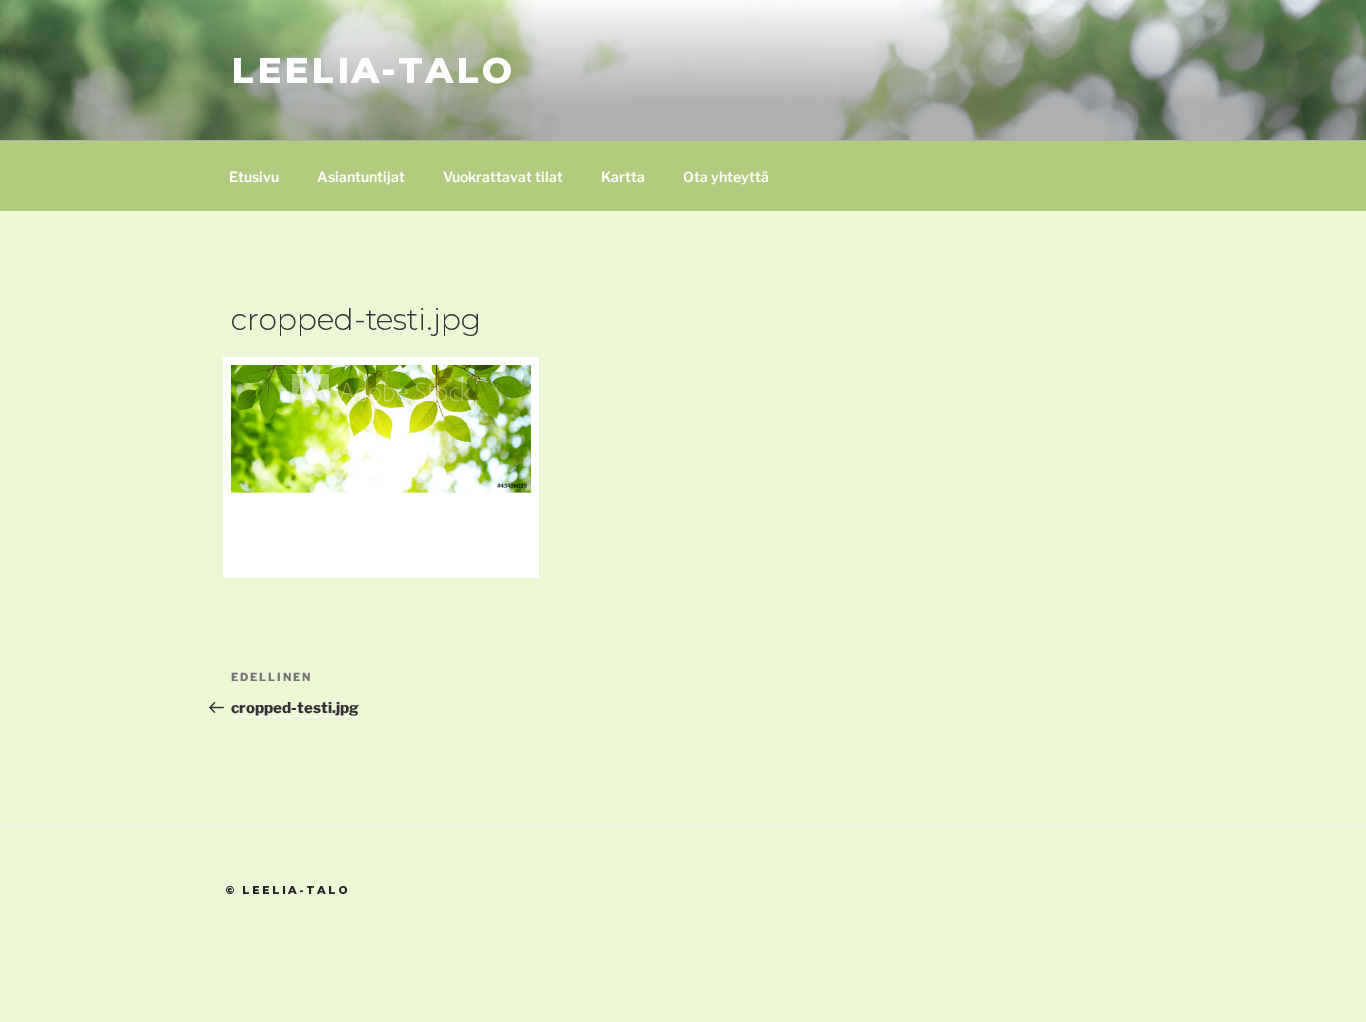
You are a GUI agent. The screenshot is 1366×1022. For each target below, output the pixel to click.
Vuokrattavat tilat (503, 176)
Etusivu (254, 176)
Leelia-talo (373, 70)
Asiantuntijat (361, 176)
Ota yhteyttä (726, 176)
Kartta (623, 176)
